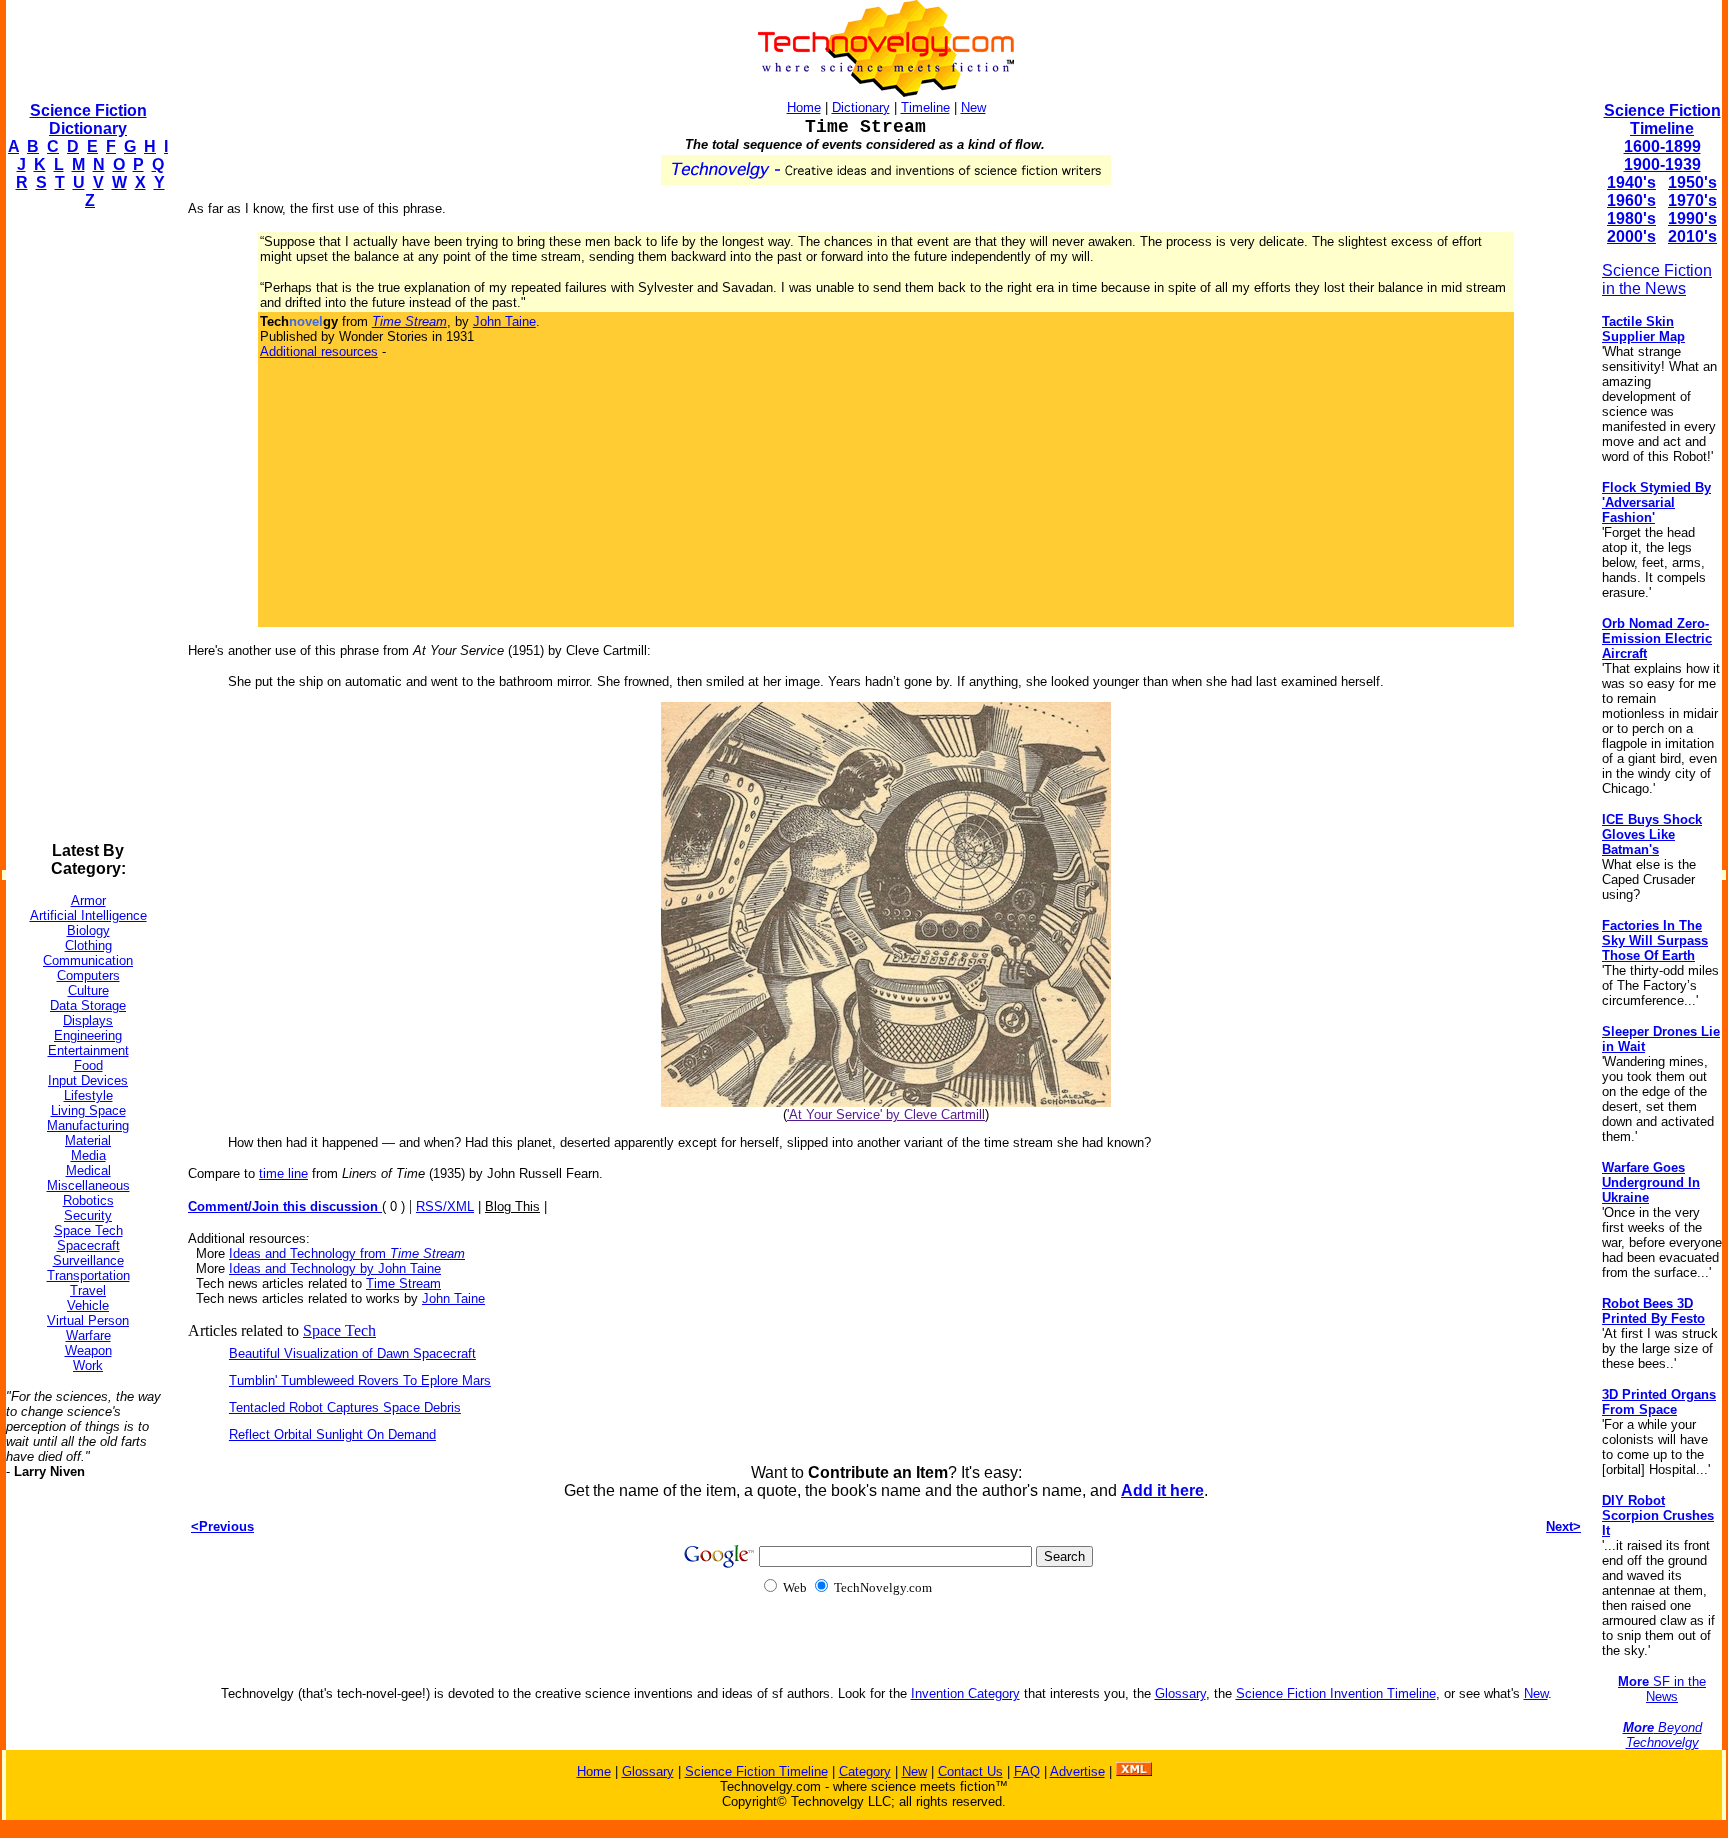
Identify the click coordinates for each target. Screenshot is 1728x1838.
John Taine (504, 321)
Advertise (1077, 1771)
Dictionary (861, 107)
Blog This (512, 1206)
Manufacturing (88, 1125)
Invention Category (965, 1693)
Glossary (1180, 1693)
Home (804, 107)
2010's (1692, 236)
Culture (88, 990)
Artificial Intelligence (88, 915)
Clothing (88, 945)
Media (88, 1155)
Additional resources (319, 351)
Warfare (88, 1335)
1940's (1631, 182)
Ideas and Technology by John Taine (335, 1268)
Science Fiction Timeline (1662, 119)
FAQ (1027, 1771)
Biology (88, 930)
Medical (88, 1170)
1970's (1692, 200)
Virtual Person (88, 1320)
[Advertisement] (86, 526)
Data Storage (88, 1005)
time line (283, 1173)
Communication (88, 960)
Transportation (88, 1275)
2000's (1631, 236)
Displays (88, 1020)
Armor (88, 900)
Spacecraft (88, 1245)
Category (865, 1771)
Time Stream (403, 1283)
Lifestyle (88, 1095)
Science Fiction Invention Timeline (1336, 1693)
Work (88, 1365)
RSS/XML (445, 1206)
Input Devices (88, 1080)
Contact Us (970, 1771)
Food (88, 1065)
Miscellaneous (88, 1185)
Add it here (1162, 1490)
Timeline (925, 107)
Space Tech (88, 1230)
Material (88, 1140)
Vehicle (88, 1305)
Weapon (88, 1350)
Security (88, 1215)
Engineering (88, 1035)
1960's (1631, 200)
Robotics (88, 1200)
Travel (88, 1290)
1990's (1692, 218)
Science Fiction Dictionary (88, 119)
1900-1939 (1662, 164)
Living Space (88, 1110)
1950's (1692, 182)
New (973, 107)
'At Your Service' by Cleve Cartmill (886, 1114)
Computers (88, 975)
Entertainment (88, 1050)
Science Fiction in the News (1657, 279)
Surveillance (88, 1260)
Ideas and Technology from (347, 1253)
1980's (1631, 218)
